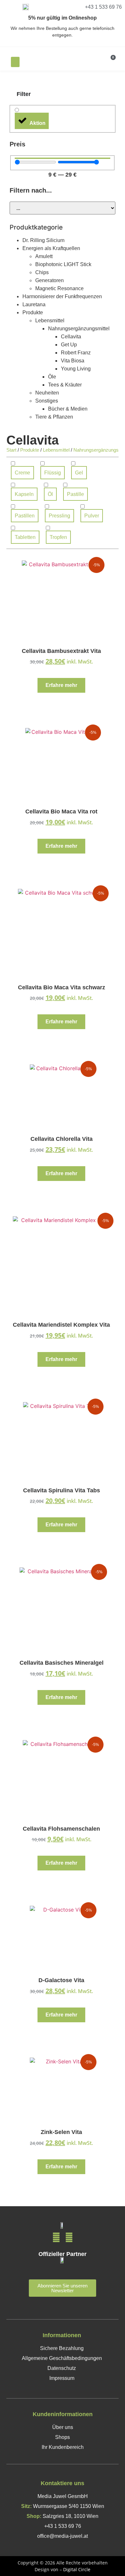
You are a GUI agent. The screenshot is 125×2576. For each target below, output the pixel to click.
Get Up (69, 345)
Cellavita (71, 337)
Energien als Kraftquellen (51, 248)
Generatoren (50, 280)
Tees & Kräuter (65, 385)
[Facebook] (56, 2238)
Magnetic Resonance (59, 288)
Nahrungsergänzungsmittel (79, 329)
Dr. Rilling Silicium (43, 240)
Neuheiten (47, 393)
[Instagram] (69, 2238)
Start (11, 450)
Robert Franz (76, 353)
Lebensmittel (50, 321)
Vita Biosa (73, 361)
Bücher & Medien (68, 409)
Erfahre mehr (61, 685)
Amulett (44, 256)
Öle (52, 377)
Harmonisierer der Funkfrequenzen (62, 296)
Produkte (33, 312)
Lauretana (34, 304)
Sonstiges (47, 401)
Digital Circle (77, 2569)
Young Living (76, 369)
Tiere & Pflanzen (54, 417)
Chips (42, 272)
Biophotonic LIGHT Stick (63, 264)
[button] (15, 62)
